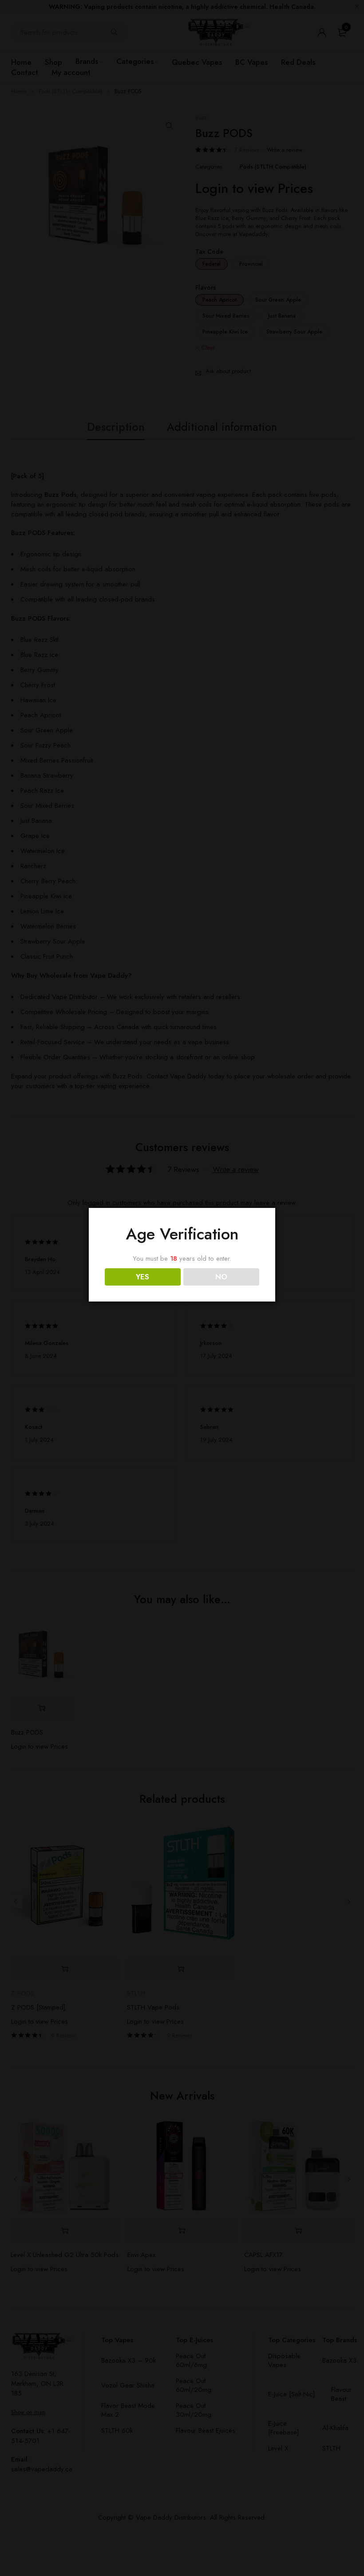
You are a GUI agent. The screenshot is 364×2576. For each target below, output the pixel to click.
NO (221, 1277)
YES (142, 1277)
